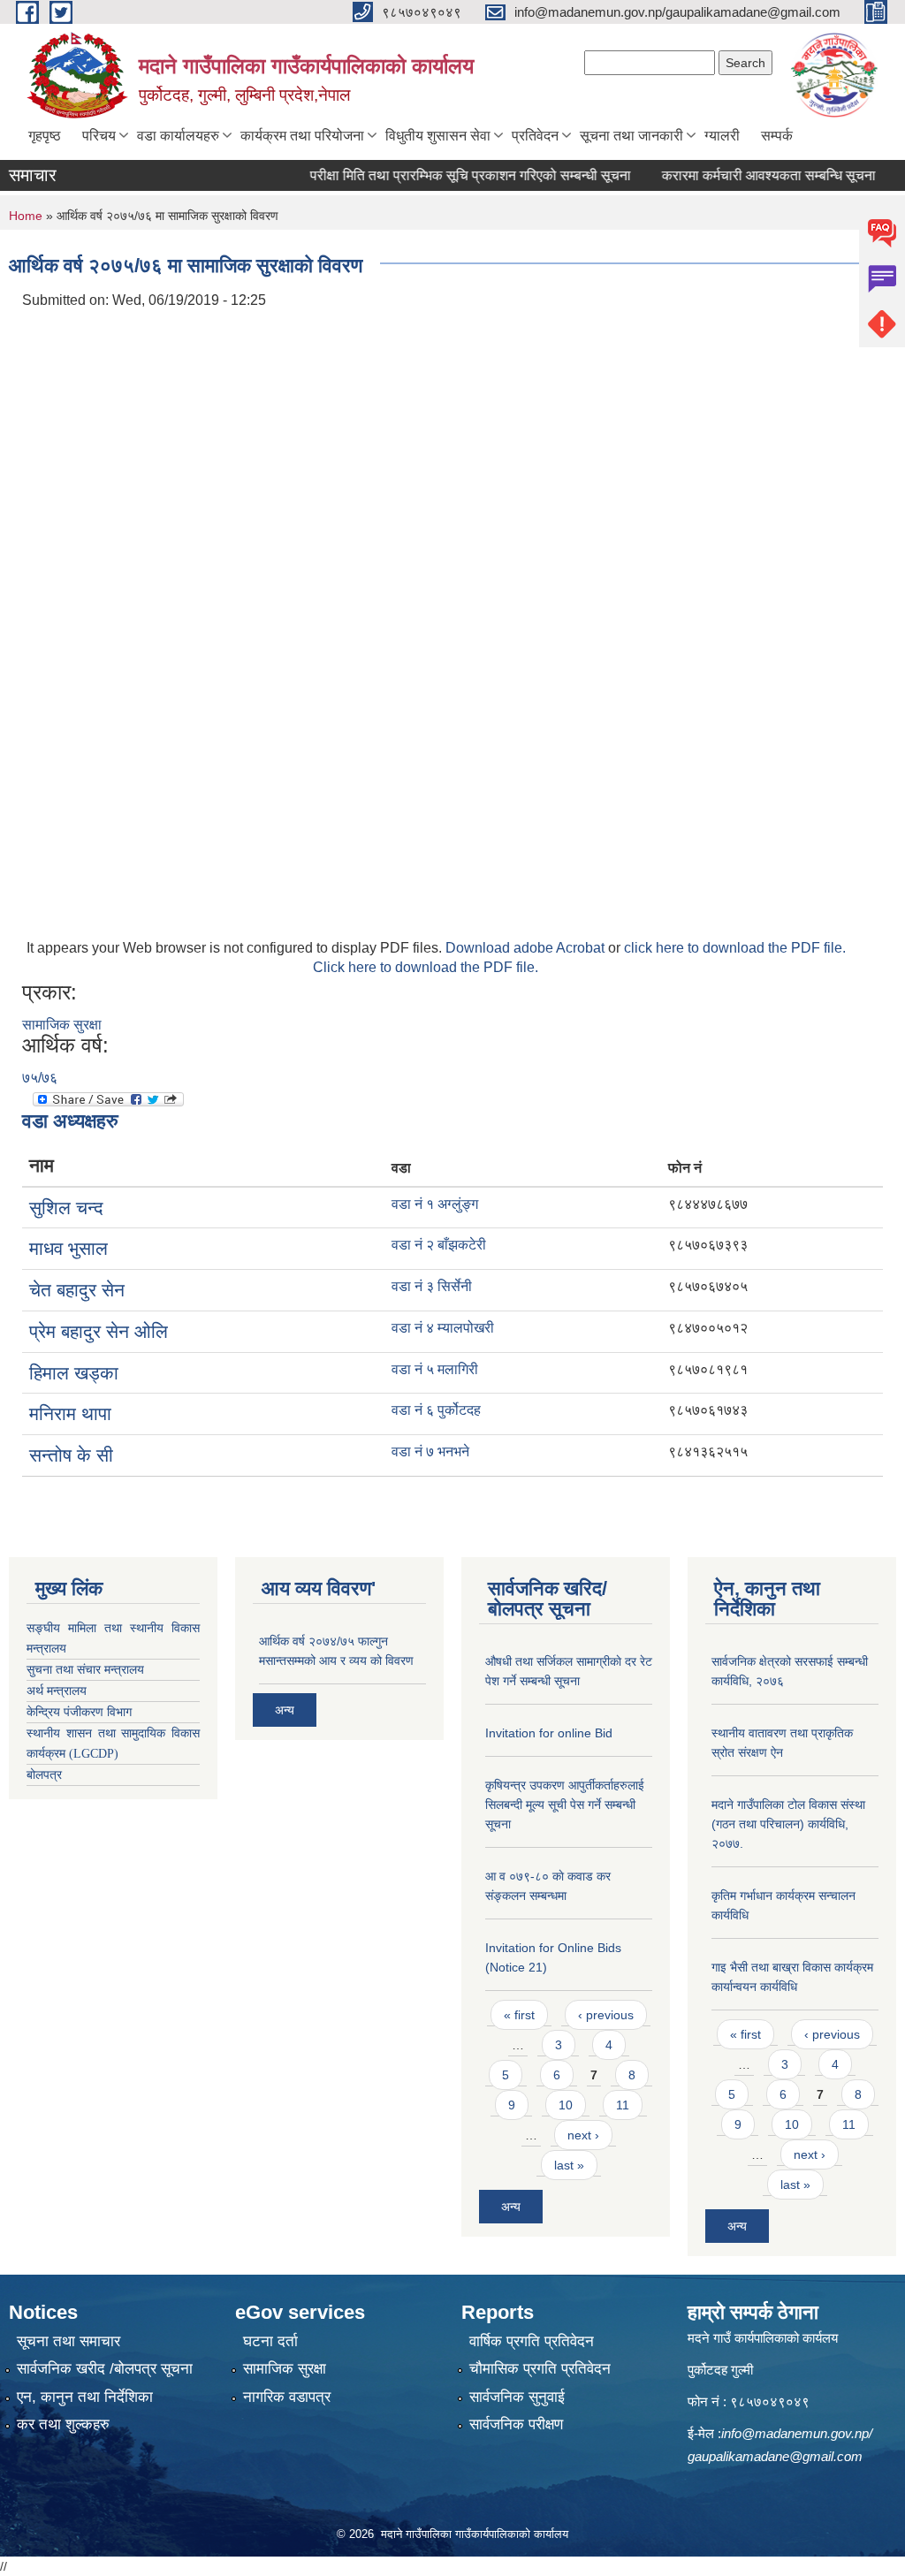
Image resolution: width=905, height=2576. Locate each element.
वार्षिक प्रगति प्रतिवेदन (532, 2341)
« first (519, 2015)
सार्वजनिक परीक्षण (516, 2424)
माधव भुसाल (68, 1248)
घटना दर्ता (270, 2341)
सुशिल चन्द (66, 1208)
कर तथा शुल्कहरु (63, 2424)
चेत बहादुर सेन (77, 1290)
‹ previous (606, 2015)
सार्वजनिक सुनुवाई (517, 2397)
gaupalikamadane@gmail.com (775, 2456)
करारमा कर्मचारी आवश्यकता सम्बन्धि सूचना (741, 175)
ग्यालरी (722, 136)
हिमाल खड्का (74, 1373)
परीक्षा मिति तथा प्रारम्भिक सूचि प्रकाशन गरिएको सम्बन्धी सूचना (443, 175)
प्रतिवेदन (535, 136)
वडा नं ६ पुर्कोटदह (436, 1410)
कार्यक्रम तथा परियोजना (302, 136)
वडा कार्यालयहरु (178, 136)
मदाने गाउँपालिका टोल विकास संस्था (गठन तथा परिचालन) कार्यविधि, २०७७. (788, 1824)
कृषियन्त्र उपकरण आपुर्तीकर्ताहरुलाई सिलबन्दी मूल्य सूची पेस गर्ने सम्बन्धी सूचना (565, 1805)
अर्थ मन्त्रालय (57, 1691)
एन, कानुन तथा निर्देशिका (85, 2397)
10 (566, 2105)
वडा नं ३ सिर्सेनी (432, 1286)
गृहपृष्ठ (45, 136)
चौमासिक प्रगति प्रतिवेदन (540, 2369)
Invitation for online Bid (549, 1733)
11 (623, 2105)
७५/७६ (40, 1078)
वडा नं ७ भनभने (430, 1451)
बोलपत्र (44, 1775)
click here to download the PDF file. (735, 948)
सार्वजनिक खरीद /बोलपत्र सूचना (105, 2369)
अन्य (285, 1710)
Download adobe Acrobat (527, 948)
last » (569, 2165)
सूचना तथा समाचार (68, 2341)
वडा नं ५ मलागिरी (435, 1369)
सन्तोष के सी (71, 1455)
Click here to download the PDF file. (426, 967)
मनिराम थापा (70, 1413)
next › (583, 2135)
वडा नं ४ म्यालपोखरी (443, 1328)
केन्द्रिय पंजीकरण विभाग (79, 1712)
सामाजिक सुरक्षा (62, 1025)
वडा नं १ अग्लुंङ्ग (435, 1204)
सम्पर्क (777, 136)
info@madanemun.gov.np (795, 2433)
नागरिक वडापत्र (287, 2397)
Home (26, 216)
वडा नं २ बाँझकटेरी (439, 1245)
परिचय (99, 136)
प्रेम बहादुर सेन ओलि (99, 1331)
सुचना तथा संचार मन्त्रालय (85, 1670)
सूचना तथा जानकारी (631, 136)
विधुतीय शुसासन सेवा (438, 136)
